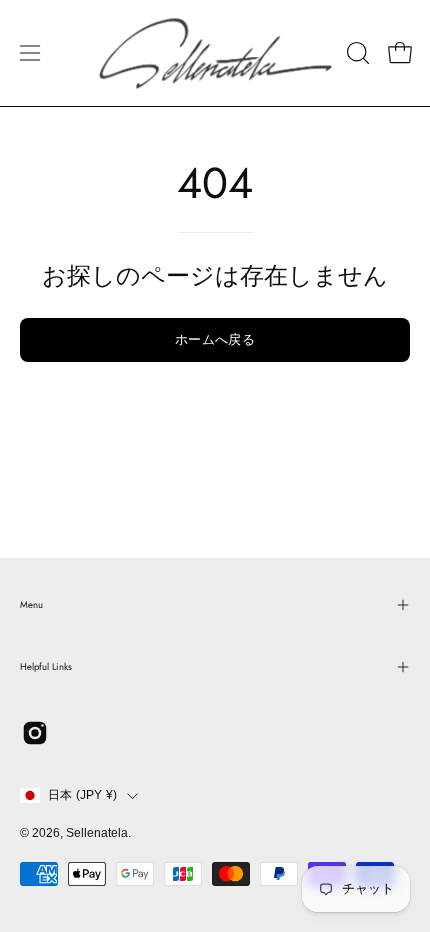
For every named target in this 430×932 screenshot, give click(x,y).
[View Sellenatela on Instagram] (35, 733)
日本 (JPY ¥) (82, 795)
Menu (31, 605)
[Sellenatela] (215, 53)
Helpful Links (46, 667)
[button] (356, 53)
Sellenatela (97, 833)
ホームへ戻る (215, 339)
